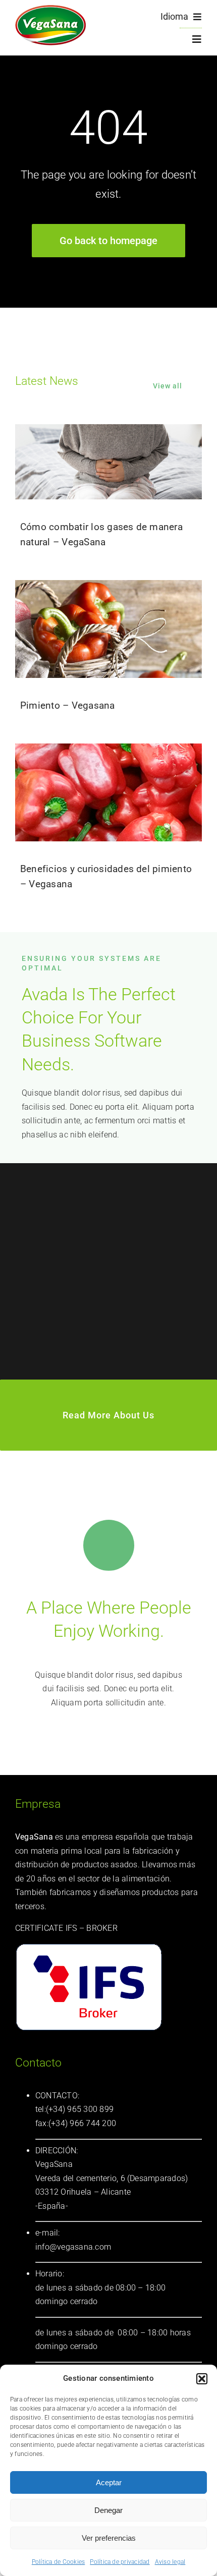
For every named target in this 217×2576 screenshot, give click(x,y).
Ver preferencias (109, 2538)
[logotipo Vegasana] (50, 9)
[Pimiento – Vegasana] (108, 629)
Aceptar (109, 2482)
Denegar (108, 2510)
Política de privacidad (120, 2562)
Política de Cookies (59, 2562)
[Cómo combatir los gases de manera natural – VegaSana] (108, 462)
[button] (202, 2379)
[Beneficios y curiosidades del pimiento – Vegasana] (108, 792)
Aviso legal (170, 2562)
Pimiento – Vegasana (68, 705)
